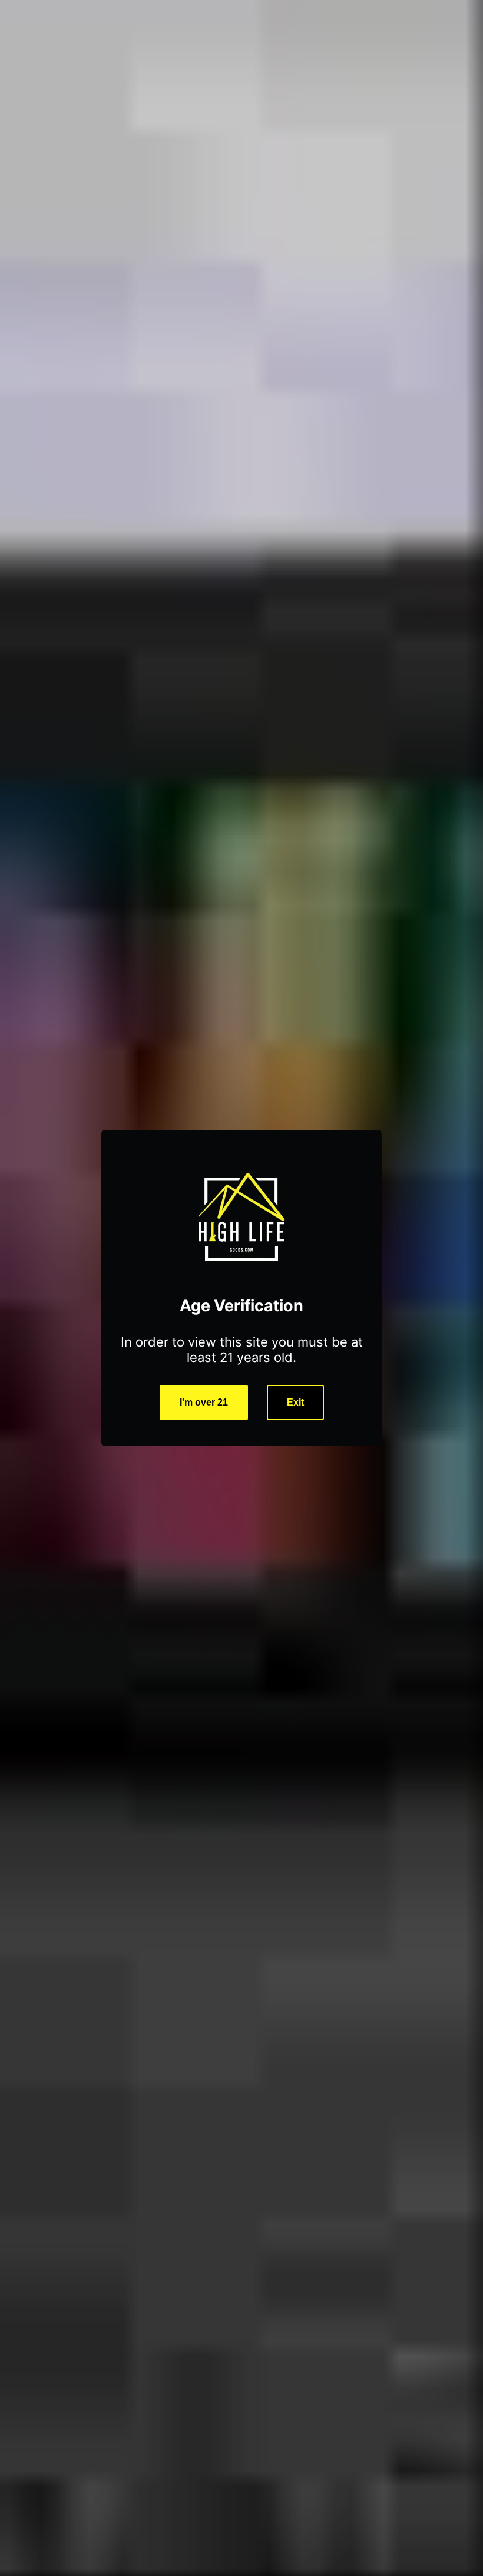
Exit (295, 1402)
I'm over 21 (204, 1402)
